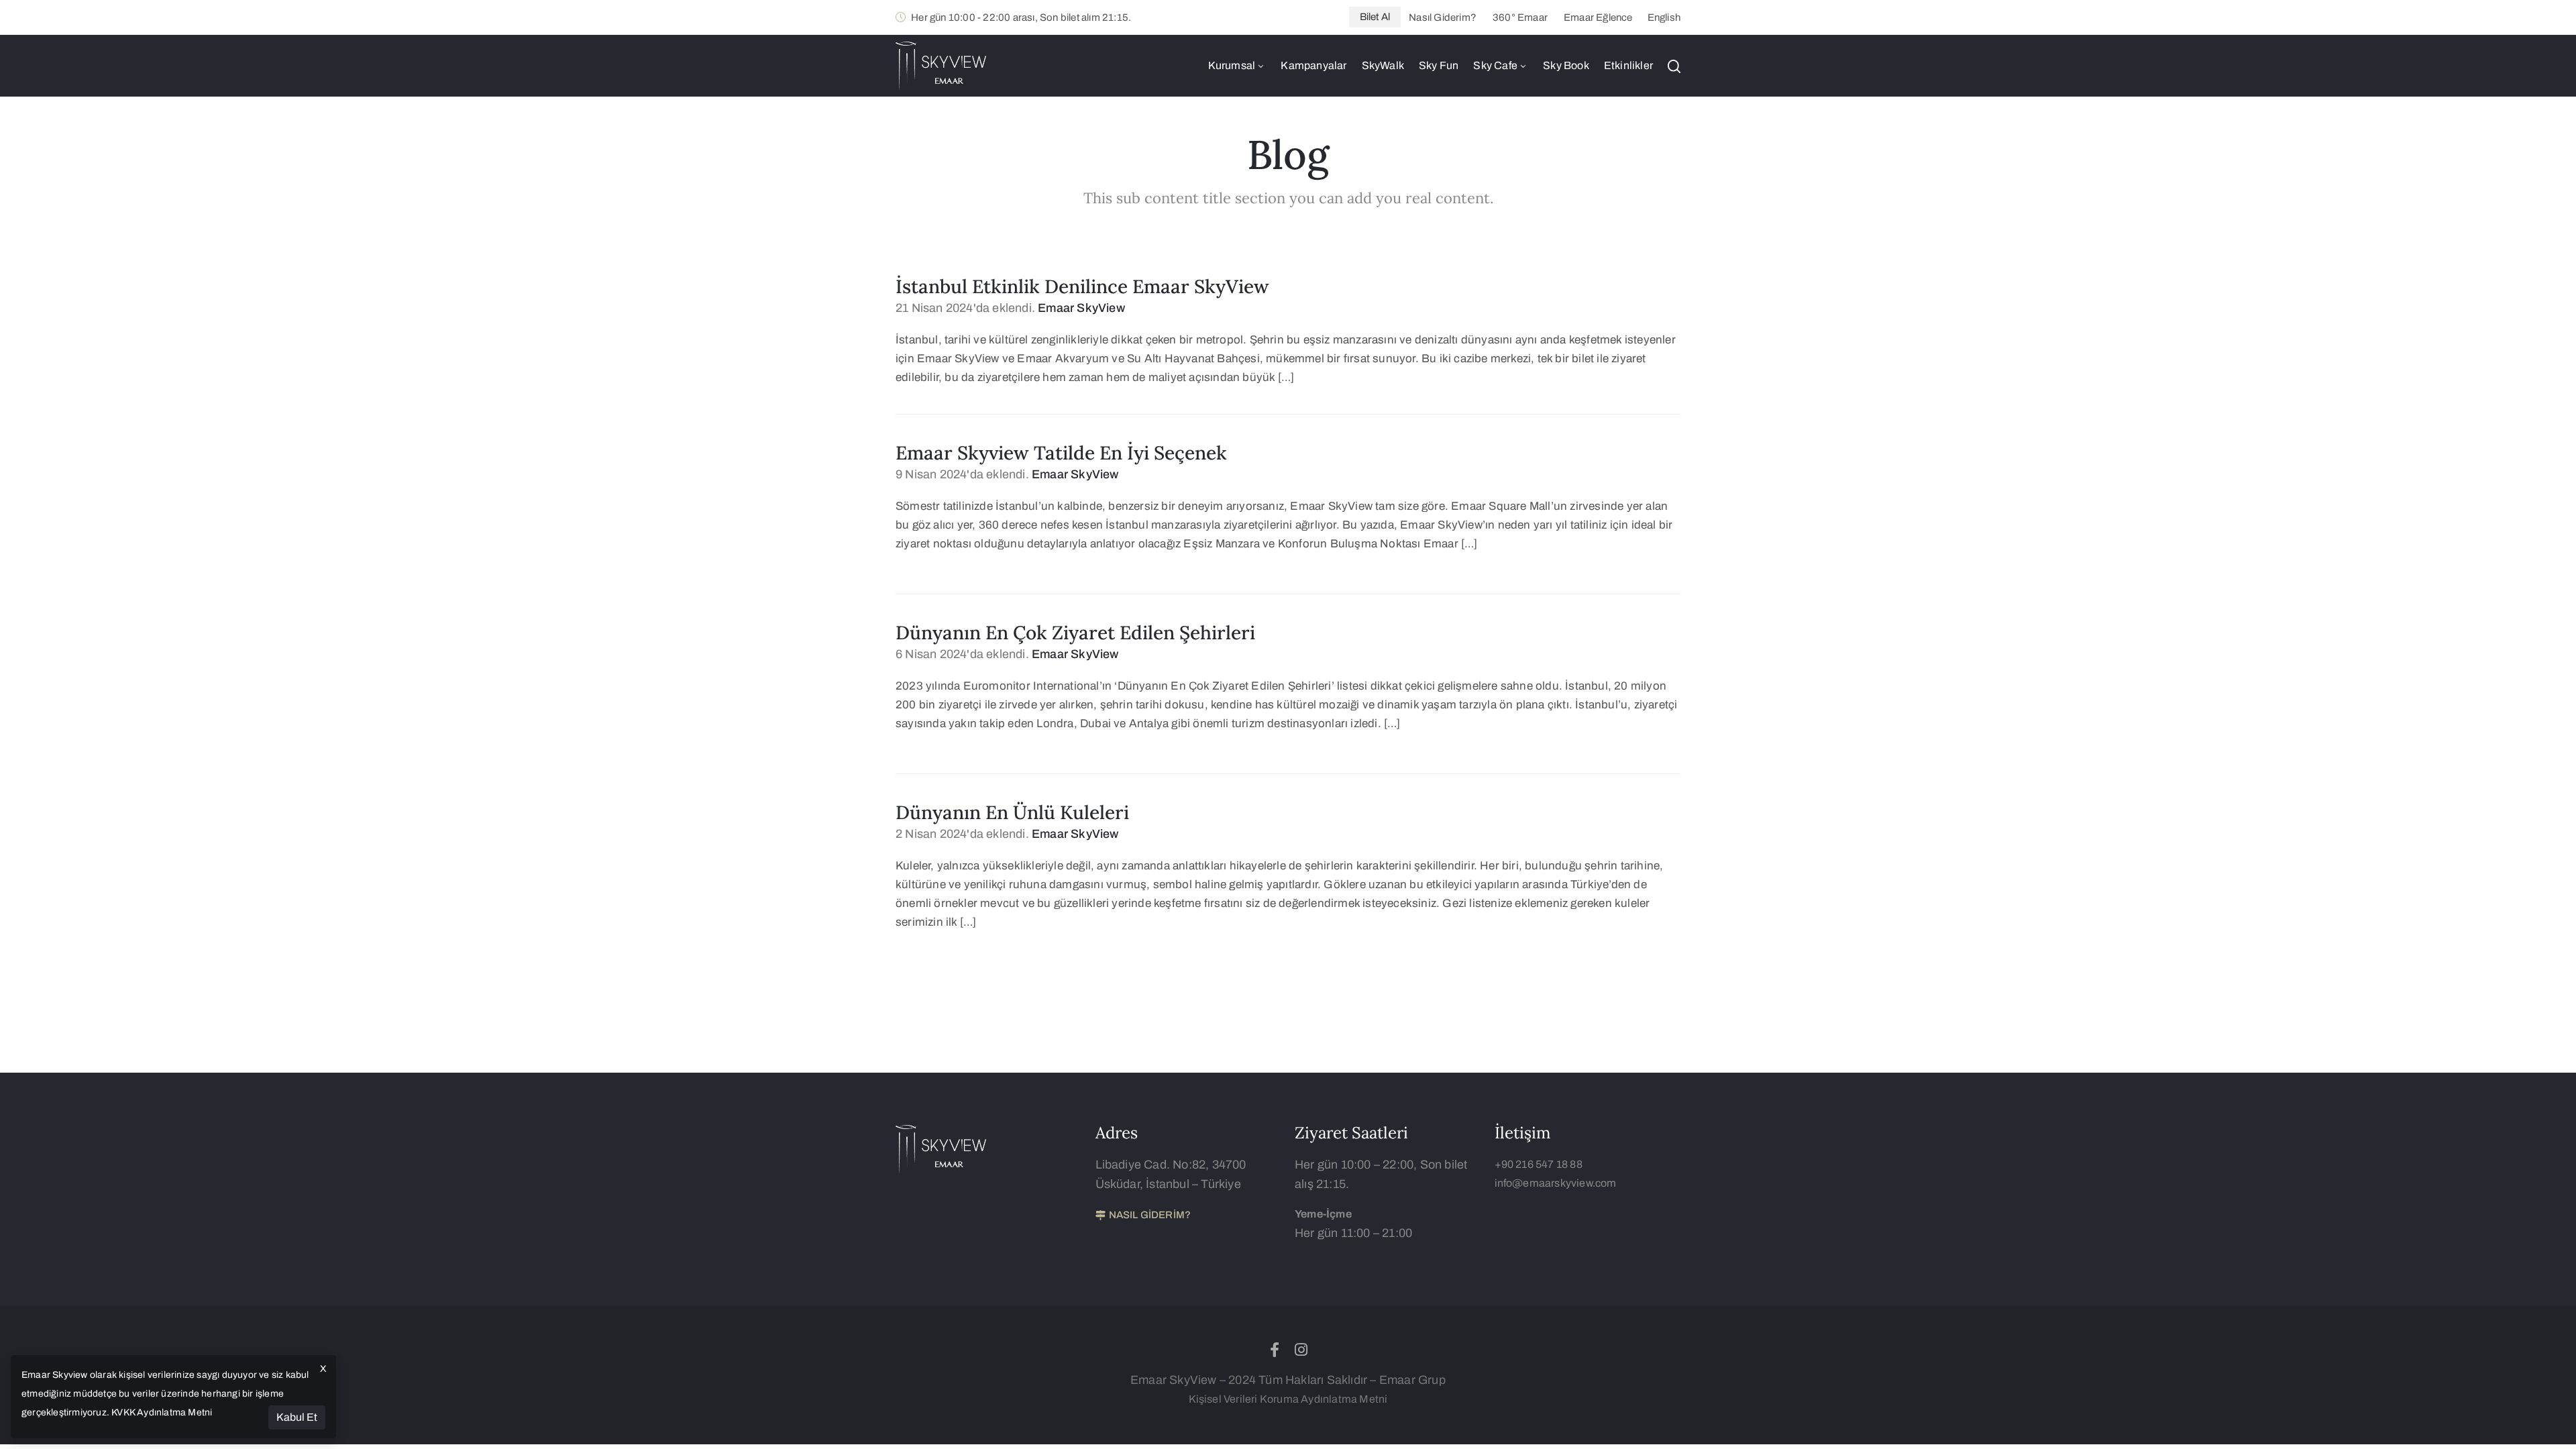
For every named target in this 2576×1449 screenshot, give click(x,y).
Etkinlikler (1628, 65)
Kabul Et (297, 1417)
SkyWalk (1383, 65)
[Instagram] (1301, 1350)
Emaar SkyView (1081, 308)
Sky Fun (1439, 65)
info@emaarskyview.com (1556, 1183)
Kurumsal (1232, 65)
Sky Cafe (1495, 65)
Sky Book (1566, 65)
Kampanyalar (1313, 65)
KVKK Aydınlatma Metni (162, 1412)
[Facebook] (1275, 1350)
